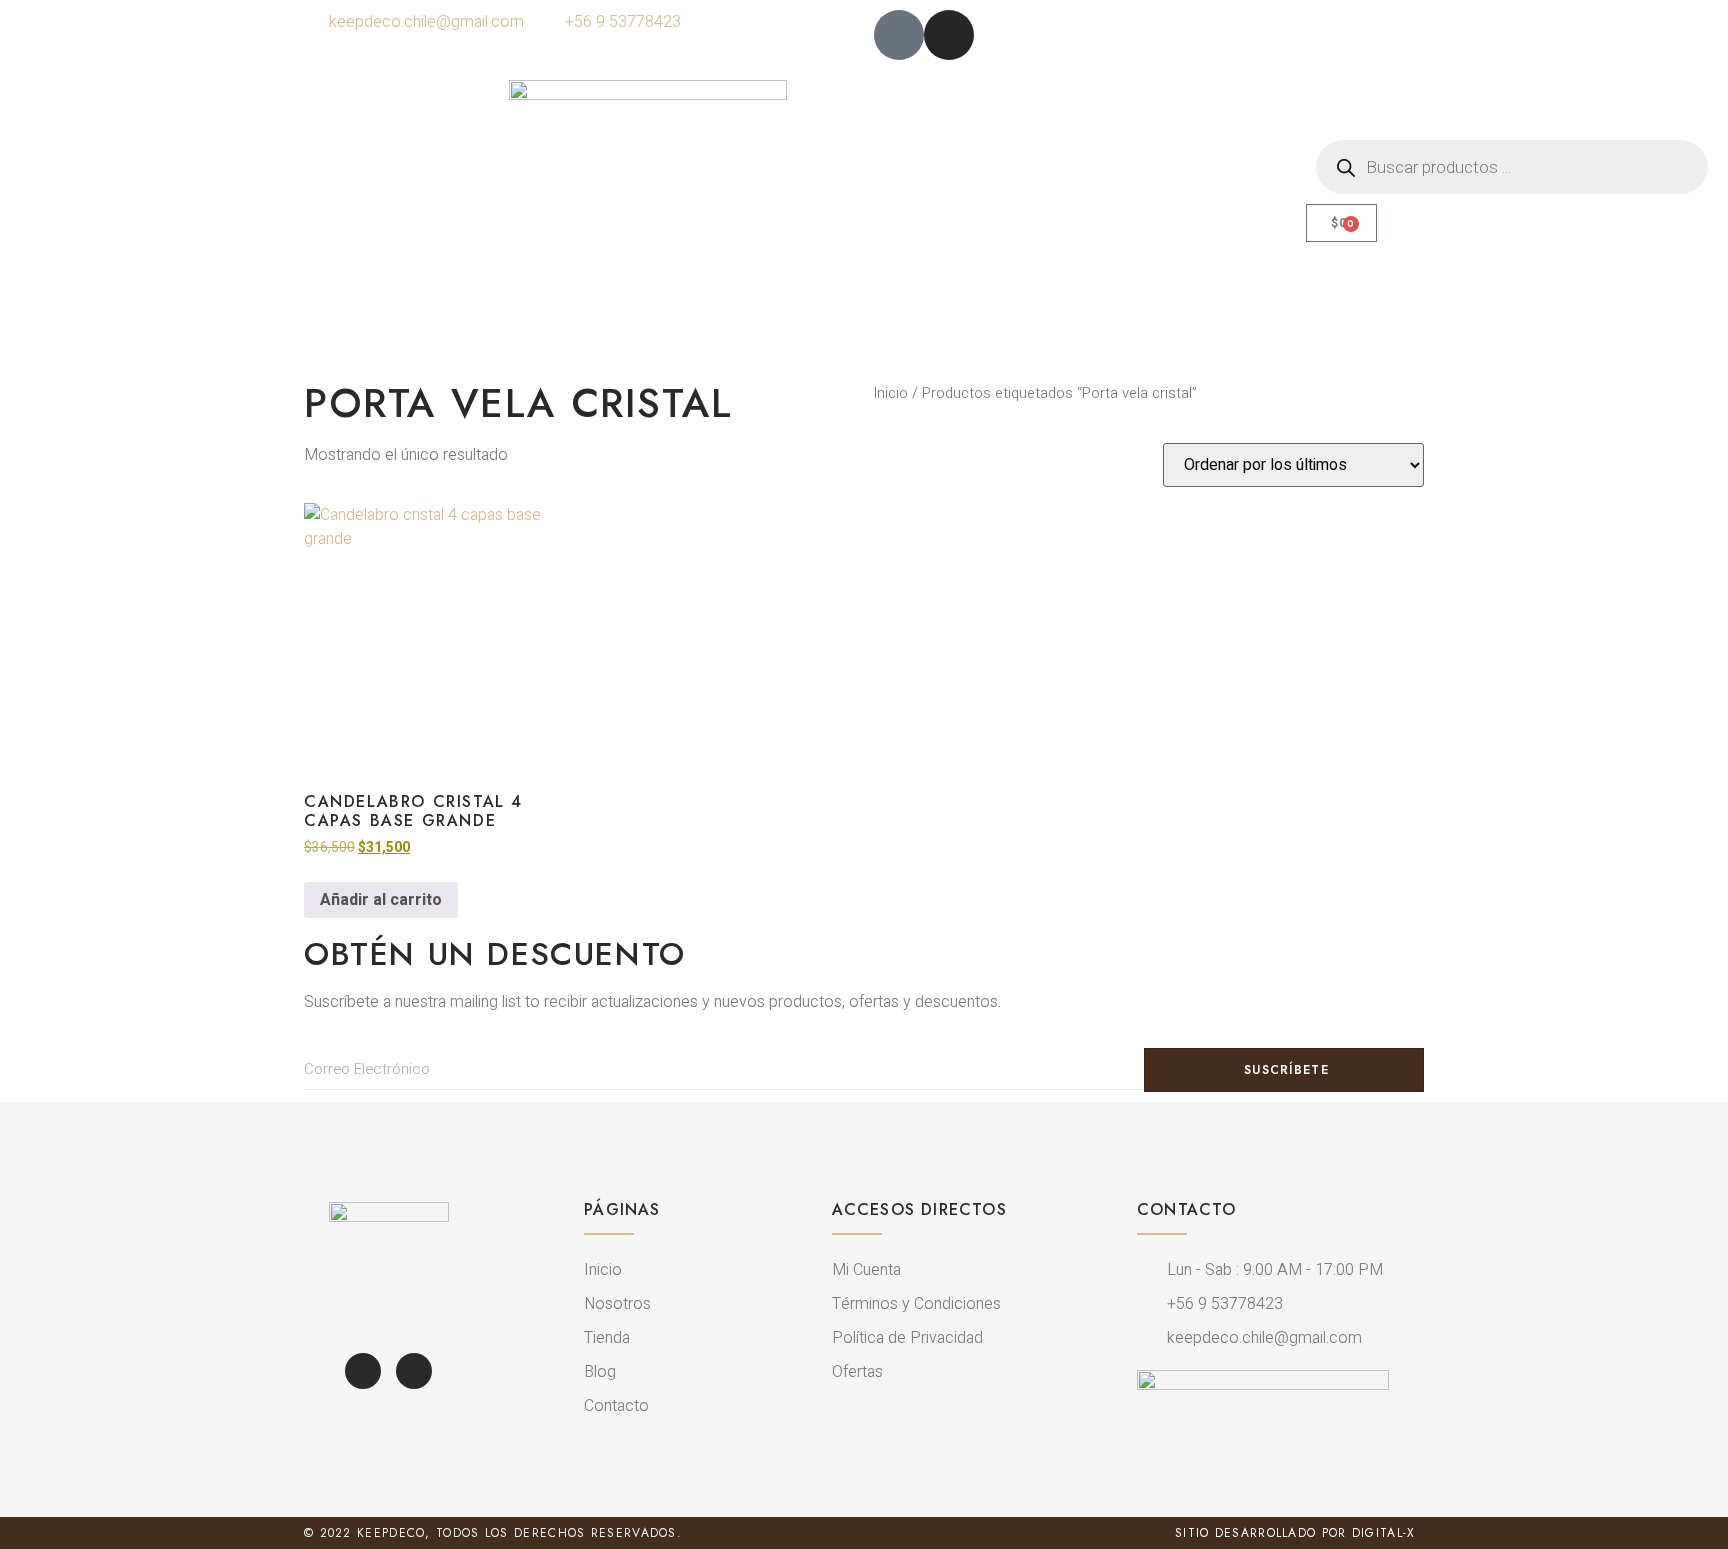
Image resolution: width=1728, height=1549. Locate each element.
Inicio (891, 393)
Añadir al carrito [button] (381, 900)
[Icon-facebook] (899, 35)
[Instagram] (949, 35)
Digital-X (1384, 1533)
